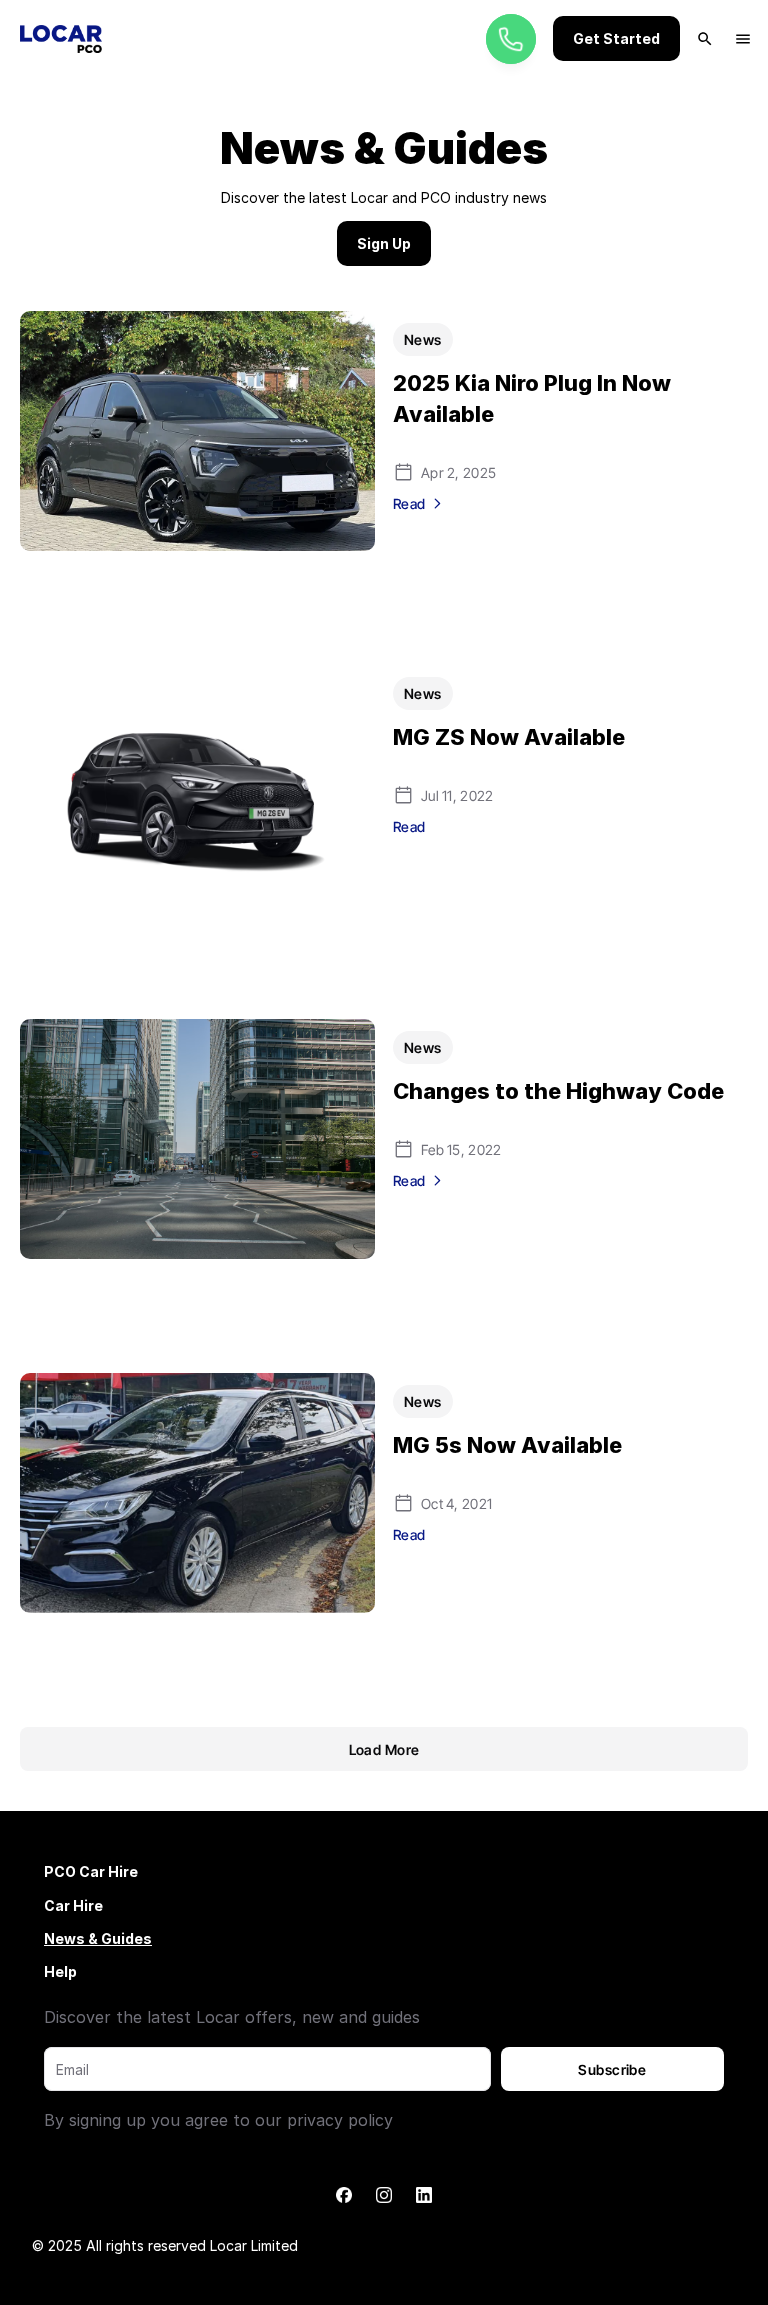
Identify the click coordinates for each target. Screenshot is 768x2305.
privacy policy (340, 2120)
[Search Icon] (705, 39)
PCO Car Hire (91, 1871)
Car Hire (73, 1905)
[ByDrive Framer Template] (61, 39)
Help (60, 1971)
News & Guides (98, 1938)
